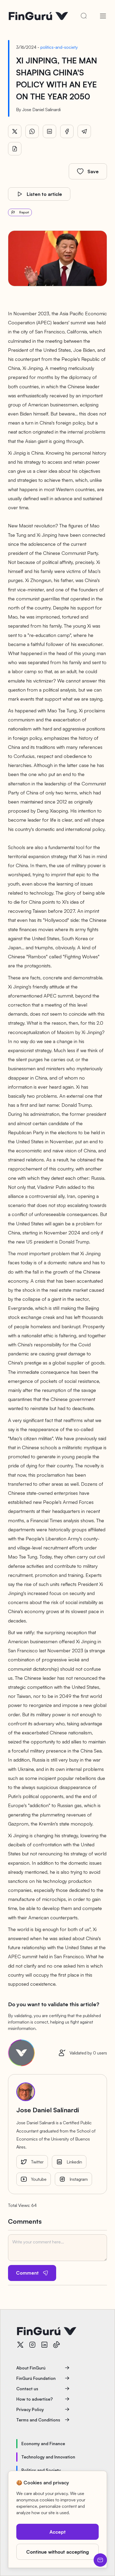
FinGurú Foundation (36, 2378)
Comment (27, 2273)
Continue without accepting (57, 2552)
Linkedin (74, 2162)
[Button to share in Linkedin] (49, 131)
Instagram (79, 2179)
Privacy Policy (30, 2409)
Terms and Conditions (38, 2420)
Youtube (39, 2179)
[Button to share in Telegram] (84, 131)
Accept (58, 2532)
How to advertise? (34, 2399)
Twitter (37, 2162)
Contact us (27, 2389)
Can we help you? (100, 2560)
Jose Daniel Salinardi (41, 110)
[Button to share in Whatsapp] (32, 131)
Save (93, 171)
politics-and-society (59, 47)
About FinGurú (31, 2368)
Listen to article (44, 194)
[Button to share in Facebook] (67, 131)
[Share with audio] (15, 149)
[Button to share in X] (15, 131)
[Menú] (103, 16)
